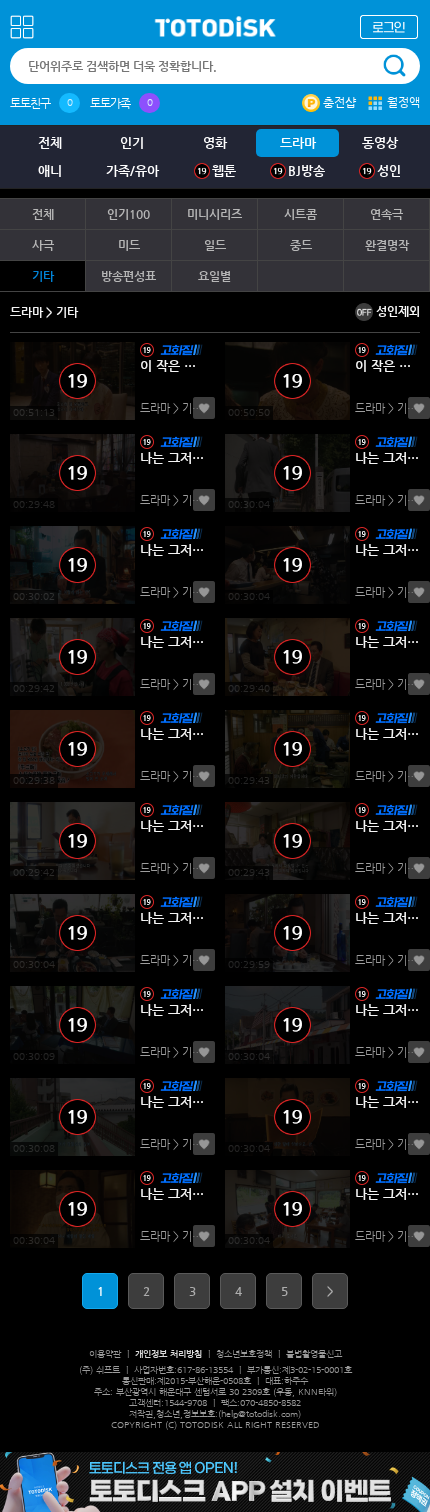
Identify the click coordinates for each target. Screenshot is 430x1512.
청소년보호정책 (244, 1354)
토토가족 (110, 103)
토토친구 (30, 103)
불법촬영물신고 (314, 1354)
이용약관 (105, 1354)
